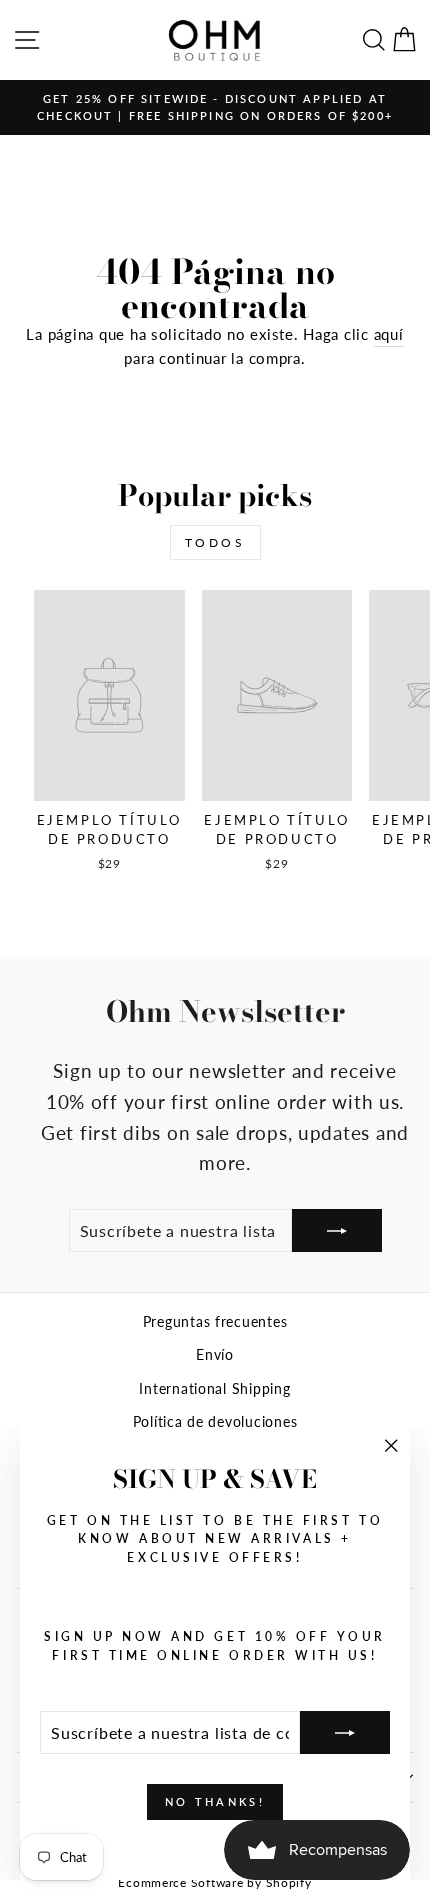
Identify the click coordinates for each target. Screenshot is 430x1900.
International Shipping (214, 1389)
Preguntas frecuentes (215, 1322)
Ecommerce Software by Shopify (214, 1882)
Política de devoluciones (215, 1422)
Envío (215, 1355)
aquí (389, 334)
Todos (215, 542)
